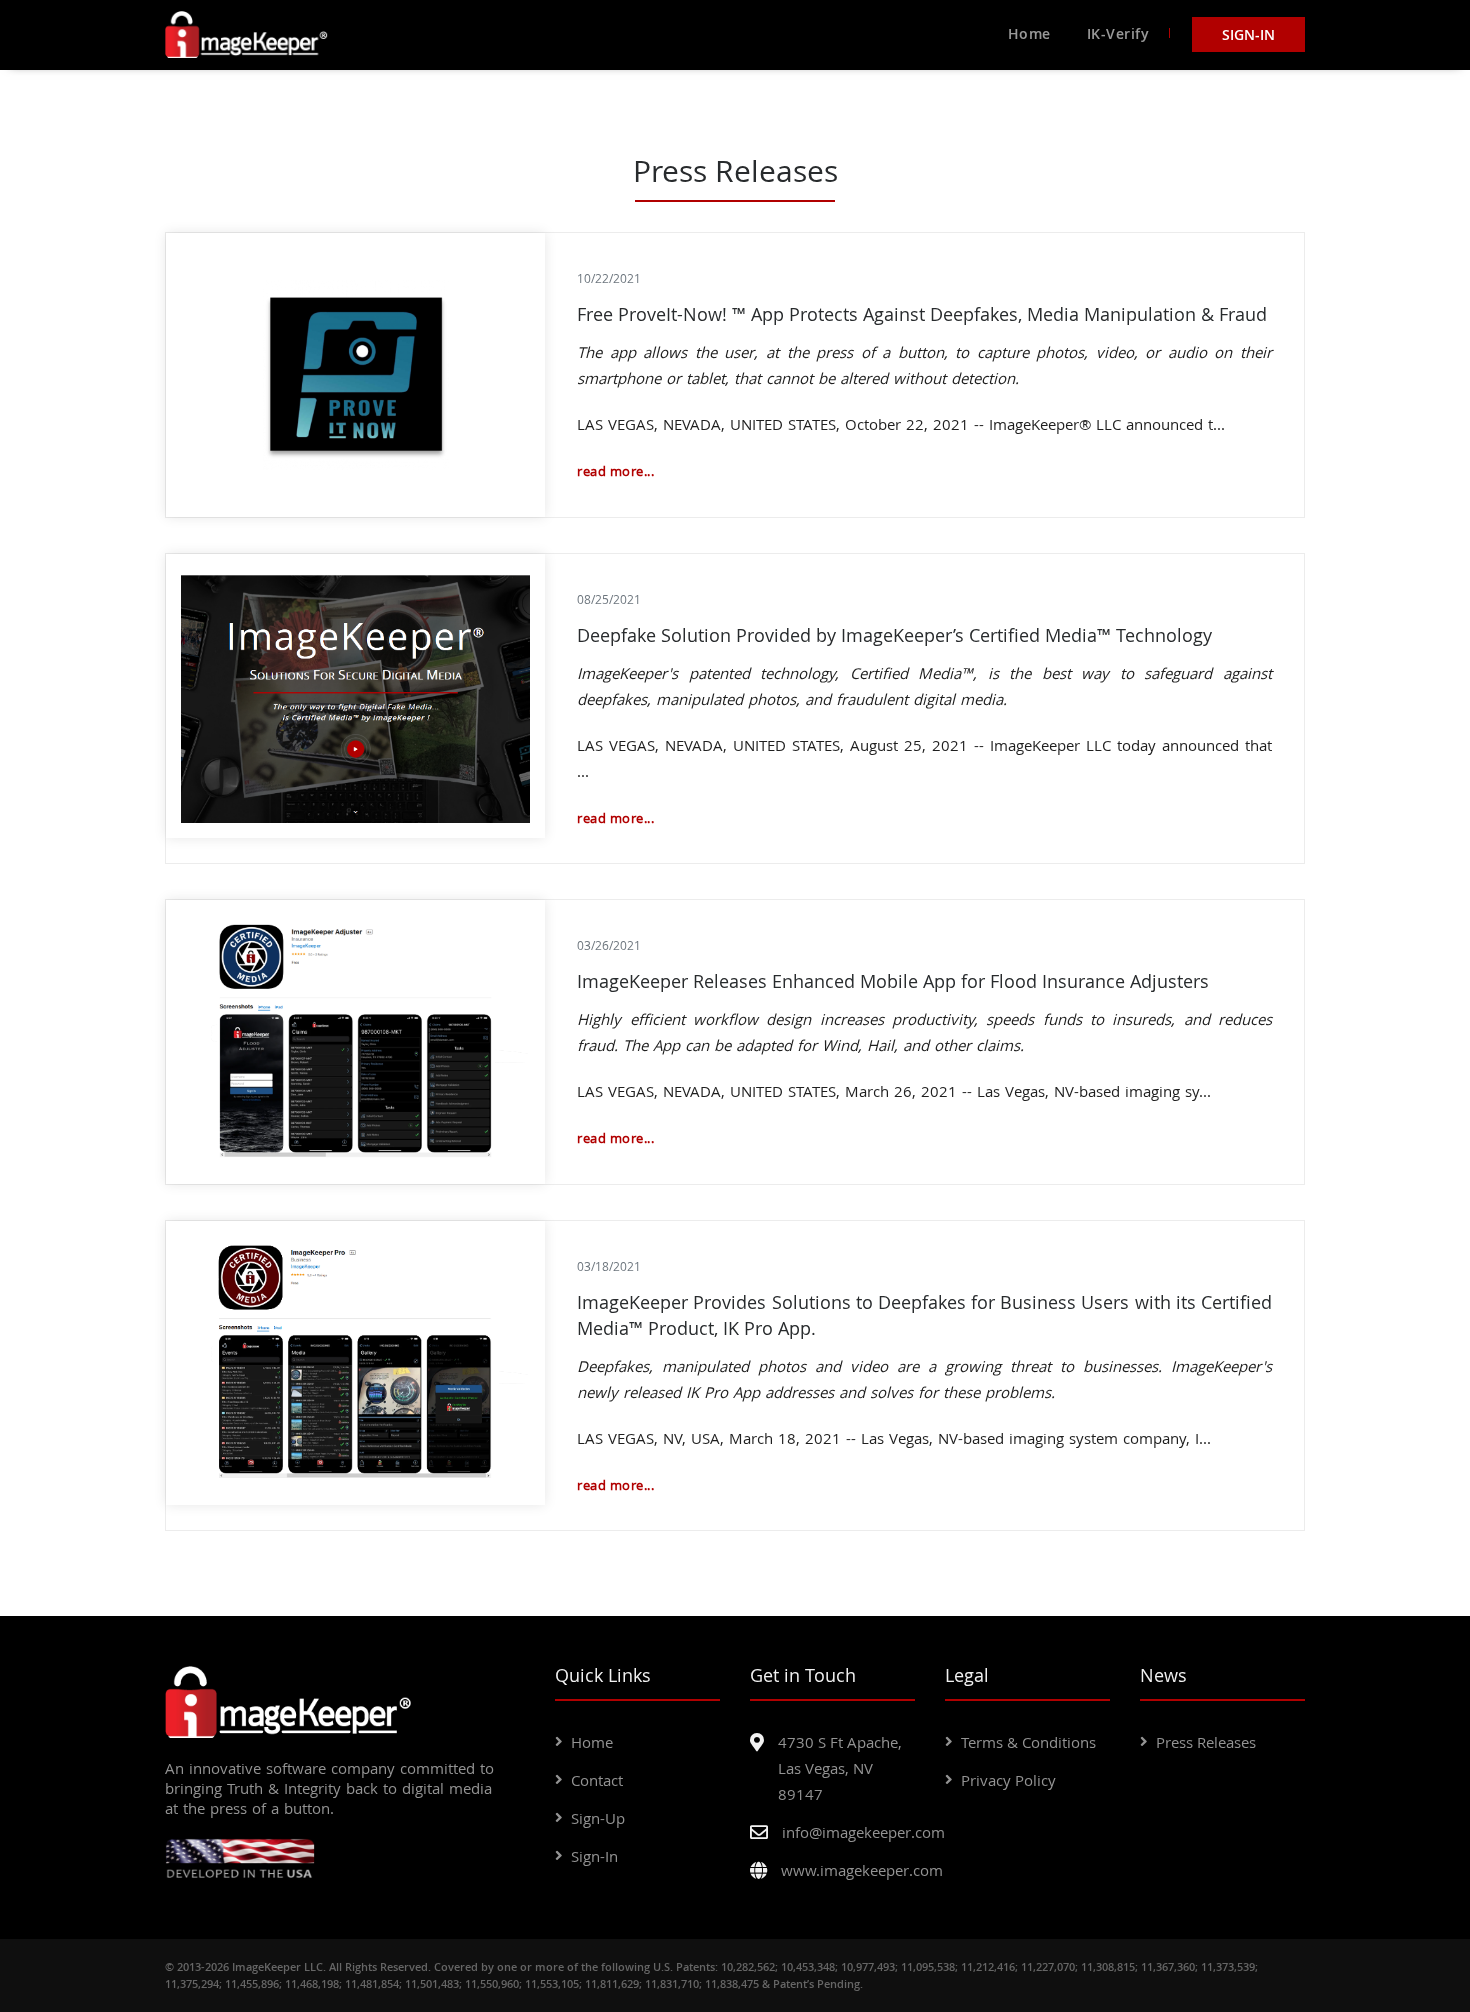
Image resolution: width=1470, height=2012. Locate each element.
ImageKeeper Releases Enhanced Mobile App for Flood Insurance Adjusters (893, 981)
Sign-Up (598, 1818)
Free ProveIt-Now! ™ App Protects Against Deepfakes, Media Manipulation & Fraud (922, 314)
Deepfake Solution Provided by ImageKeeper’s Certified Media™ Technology (894, 635)
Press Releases (1206, 1742)
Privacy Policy (1008, 1780)
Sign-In (1248, 34)
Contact (597, 1780)
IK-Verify (1118, 33)
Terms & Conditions (1028, 1742)
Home (1029, 33)
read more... (615, 471)
